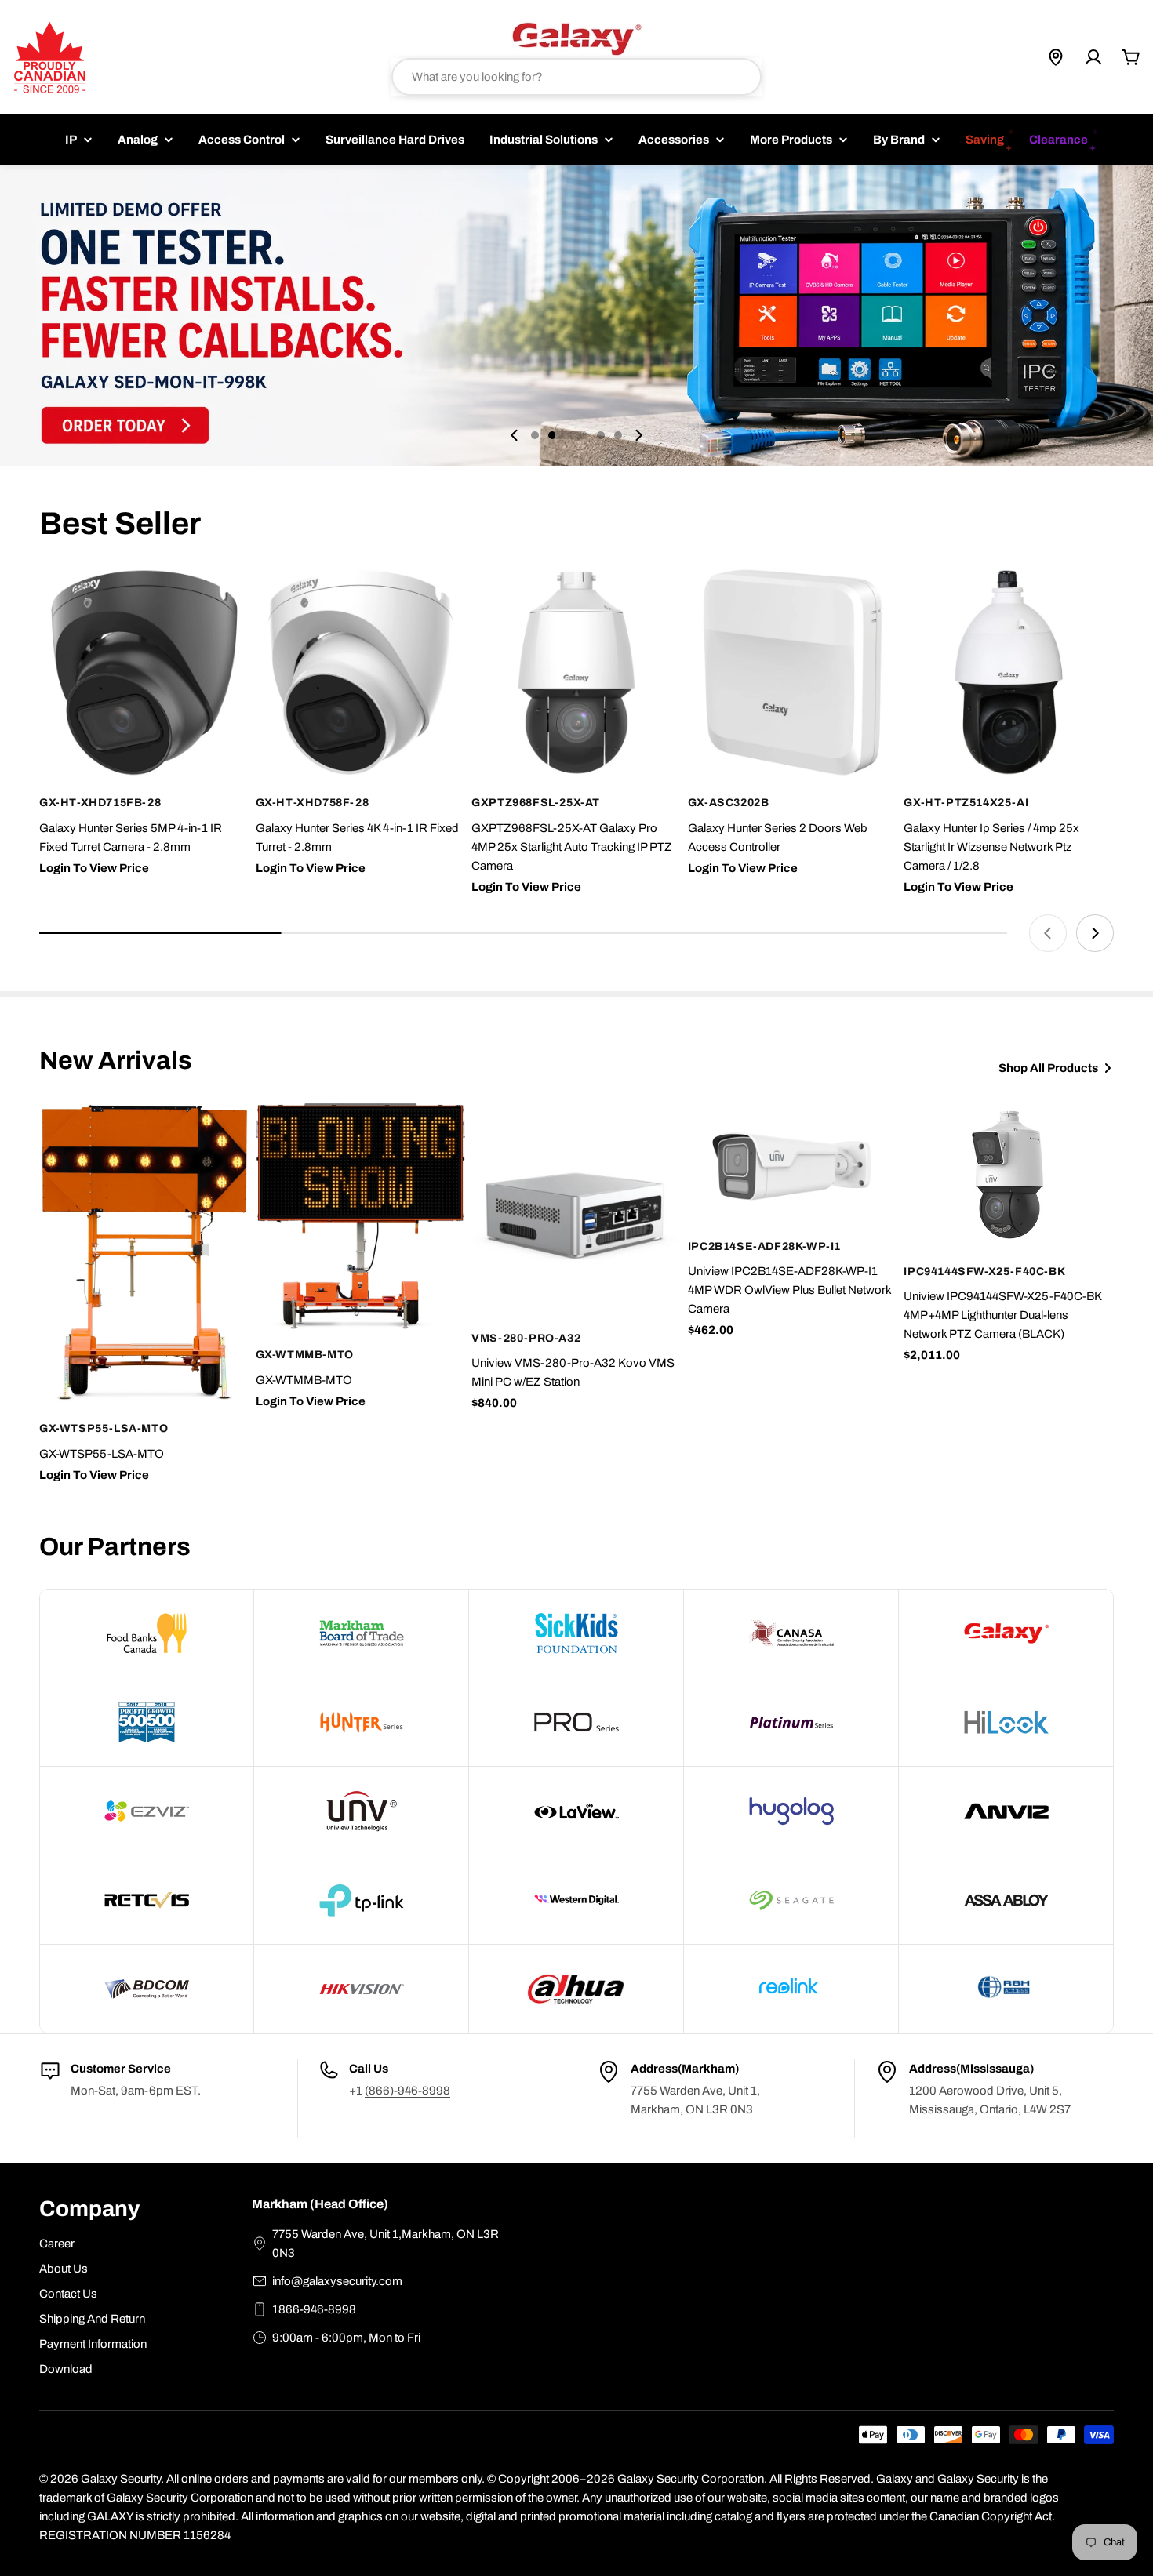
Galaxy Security (121, 2479)
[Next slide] (638, 435)
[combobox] (576, 77)
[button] (535, 435)
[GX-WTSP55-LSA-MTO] (144, 1253)
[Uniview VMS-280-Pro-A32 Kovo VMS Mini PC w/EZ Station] (576, 1208)
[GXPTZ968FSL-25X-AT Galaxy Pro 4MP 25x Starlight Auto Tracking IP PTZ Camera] (576, 673)
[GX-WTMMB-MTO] (361, 1216)
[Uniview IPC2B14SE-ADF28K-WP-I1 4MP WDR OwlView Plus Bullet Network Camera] (793, 1162)
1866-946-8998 (314, 2309)
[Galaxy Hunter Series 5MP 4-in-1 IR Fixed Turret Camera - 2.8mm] (144, 673)
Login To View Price (94, 868)
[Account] (1093, 57)
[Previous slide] (515, 435)
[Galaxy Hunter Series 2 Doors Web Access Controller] (793, 673)
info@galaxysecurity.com (337, 2281)
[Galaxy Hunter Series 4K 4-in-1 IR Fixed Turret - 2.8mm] (361, 673)
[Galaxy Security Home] (576, 38)
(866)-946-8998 (407, 2091)
